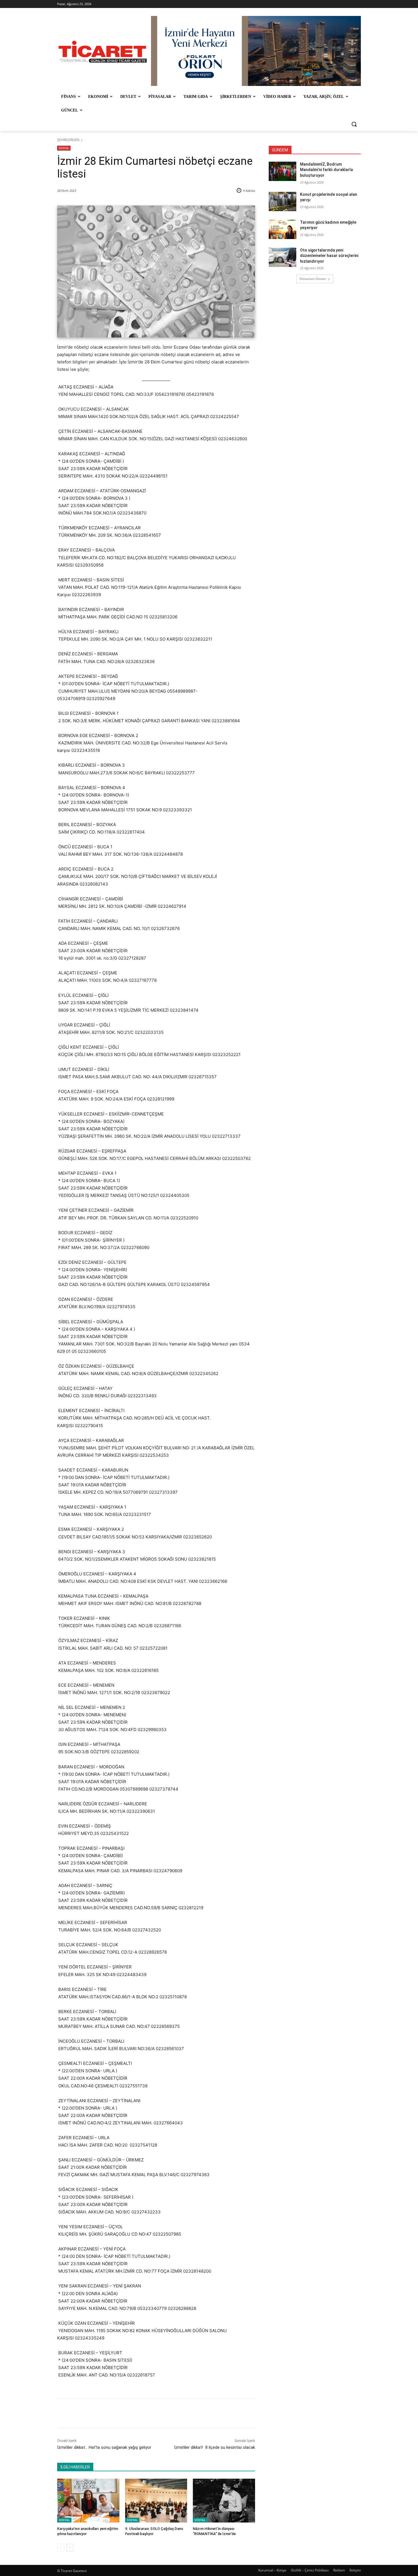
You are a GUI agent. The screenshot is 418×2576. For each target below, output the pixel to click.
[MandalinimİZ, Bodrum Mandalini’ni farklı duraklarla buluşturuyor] (283, 171)
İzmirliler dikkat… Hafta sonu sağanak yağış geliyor (104, 2447)
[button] (354, 124)
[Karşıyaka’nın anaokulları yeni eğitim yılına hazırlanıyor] (88, 2500)
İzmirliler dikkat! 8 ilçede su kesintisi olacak (215, 2447)
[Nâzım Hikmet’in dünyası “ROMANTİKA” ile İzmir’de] (224, 2500)
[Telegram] (150, 2413)
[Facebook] (97, 2413)
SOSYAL (64, 148)
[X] (110, 2413)
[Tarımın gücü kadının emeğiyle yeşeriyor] (283, 229)
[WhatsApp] (136, 2413)
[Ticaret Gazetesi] (103, 52)
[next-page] (70, 2548)
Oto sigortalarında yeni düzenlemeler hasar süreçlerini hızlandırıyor (329, 256)
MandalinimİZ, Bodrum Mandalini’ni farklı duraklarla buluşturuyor (326, 170)
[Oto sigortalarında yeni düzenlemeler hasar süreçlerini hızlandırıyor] (283, 257)
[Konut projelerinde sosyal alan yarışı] (283, 201)
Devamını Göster (313, 279)
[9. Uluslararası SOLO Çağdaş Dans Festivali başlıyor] (156, 2500)
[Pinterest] (123, 2413)
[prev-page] (61, 2548)
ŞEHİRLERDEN (68, 140)
